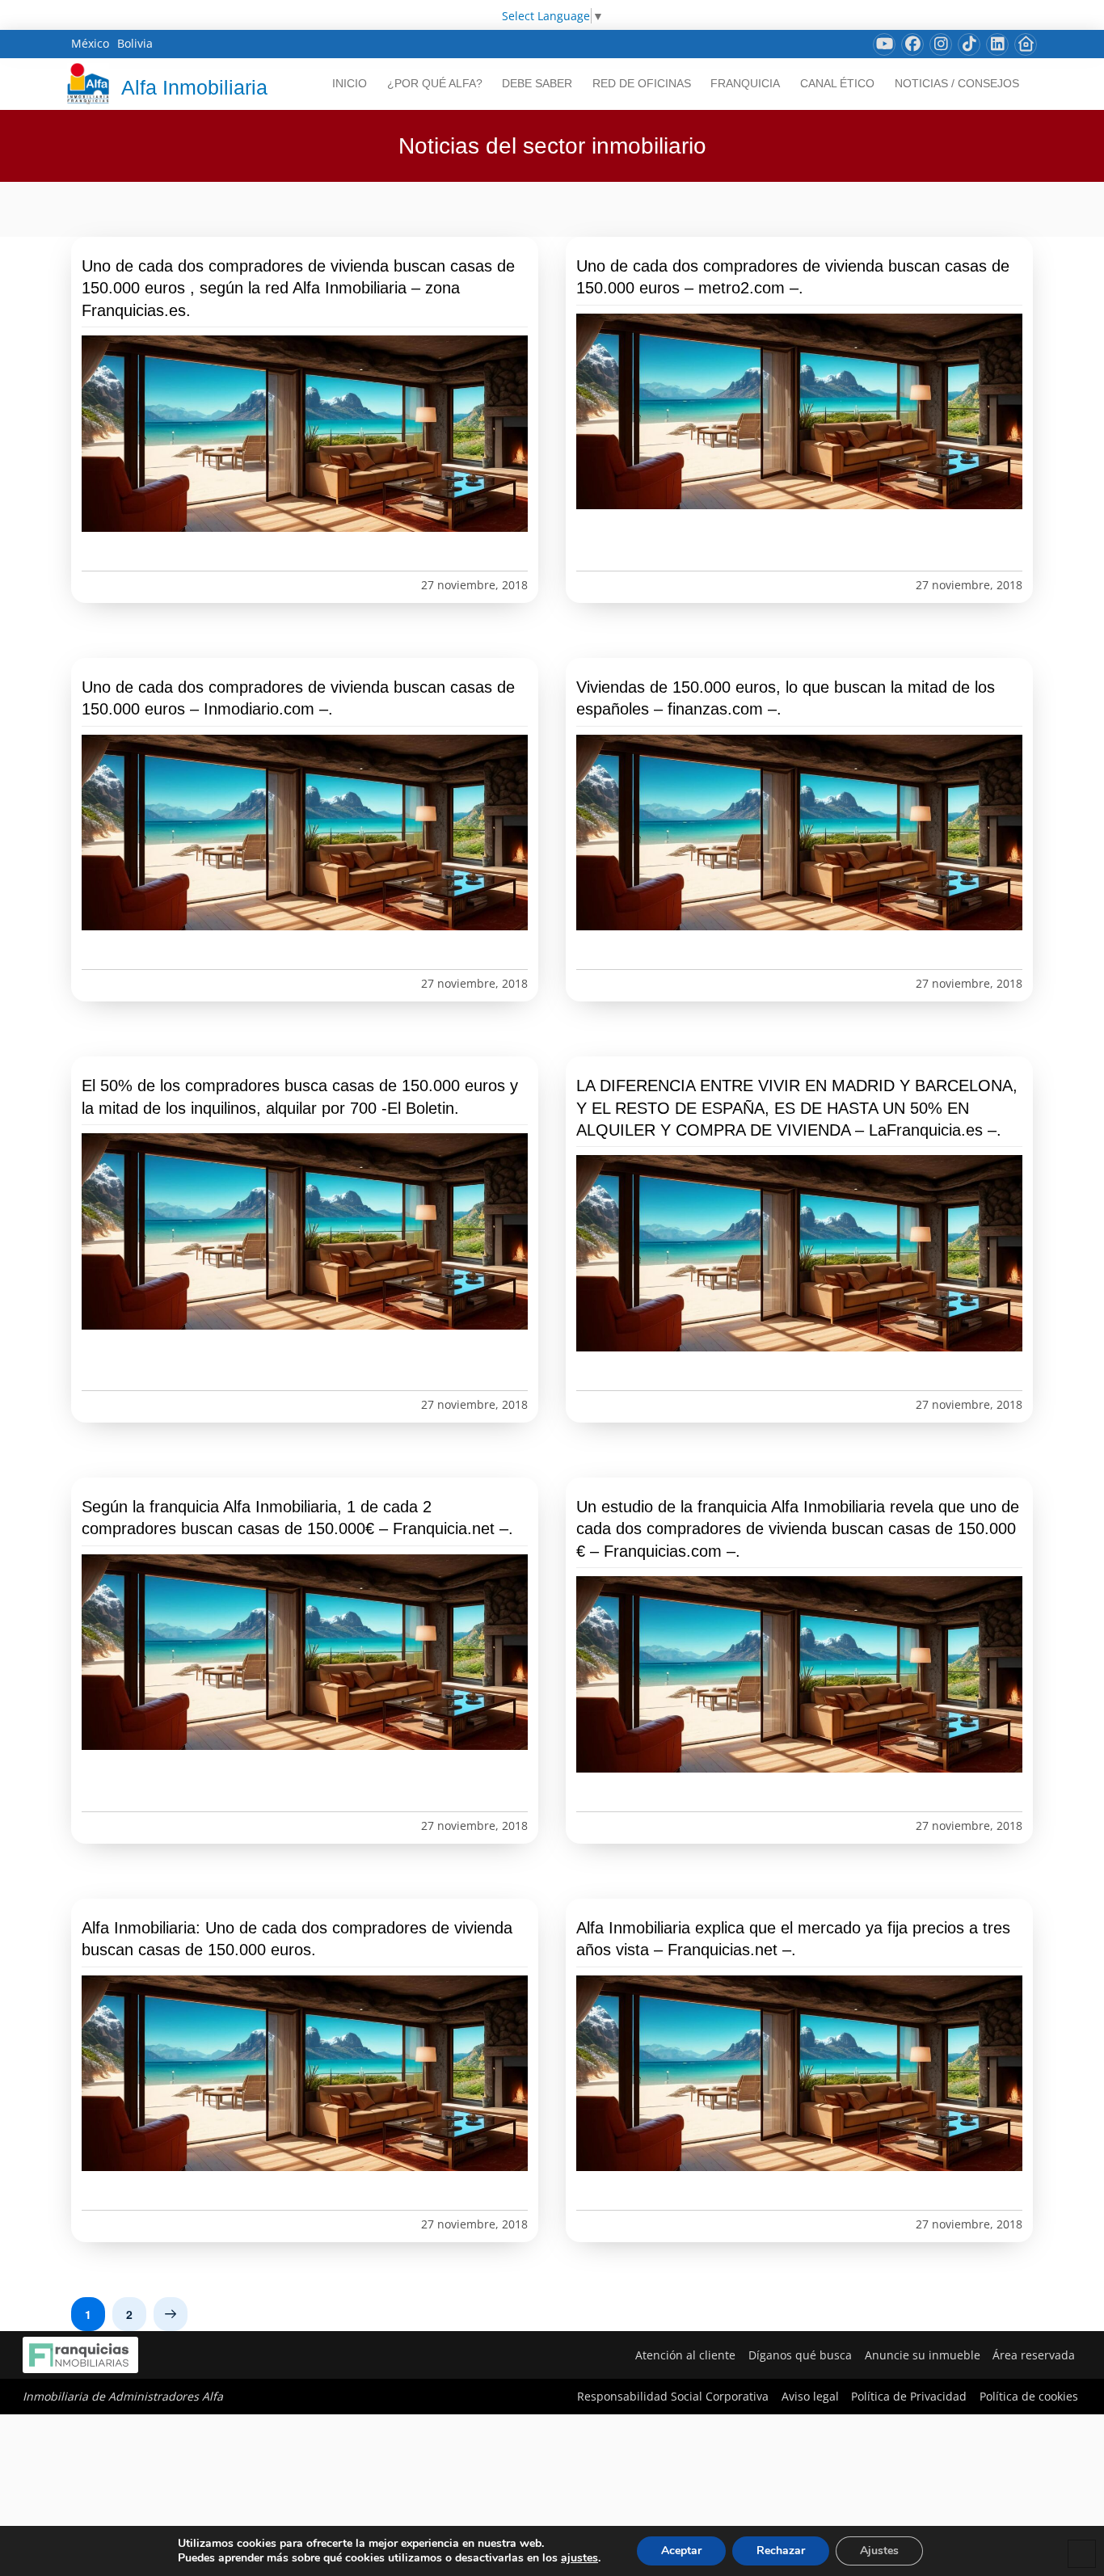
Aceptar (681, 2551)
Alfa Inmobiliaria (194, 87)
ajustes (579, 2558)
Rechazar (781, 2551)
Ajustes (879, 2551)
